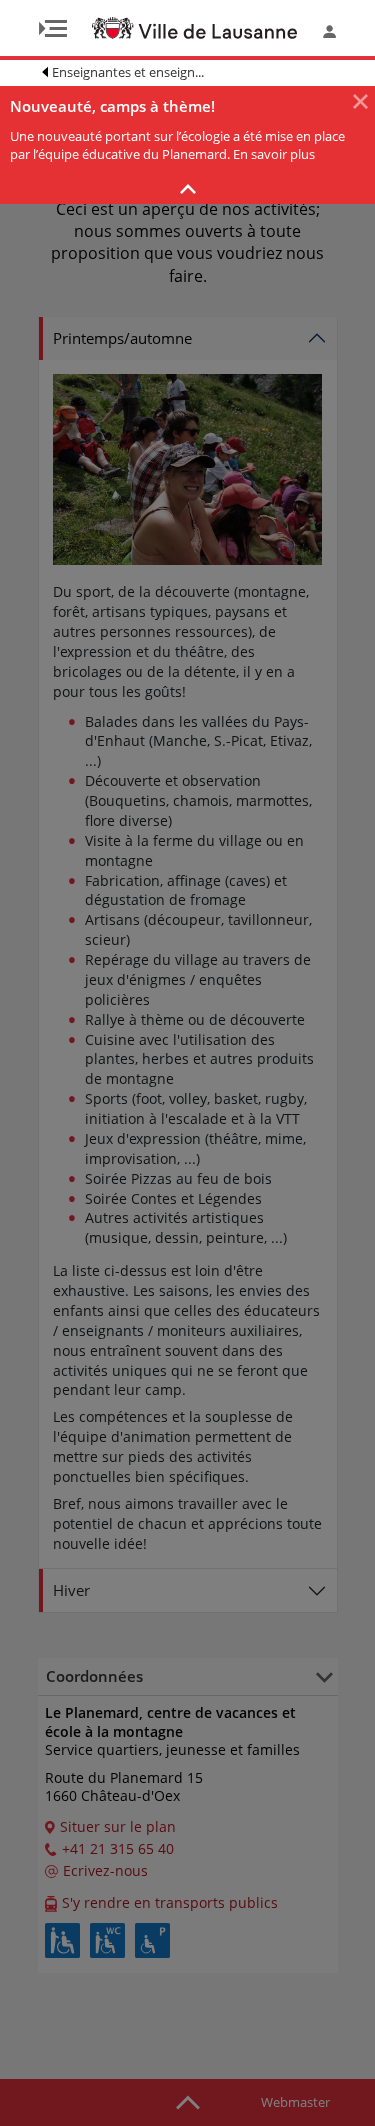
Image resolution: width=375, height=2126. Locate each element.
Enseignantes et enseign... (128, 72)
